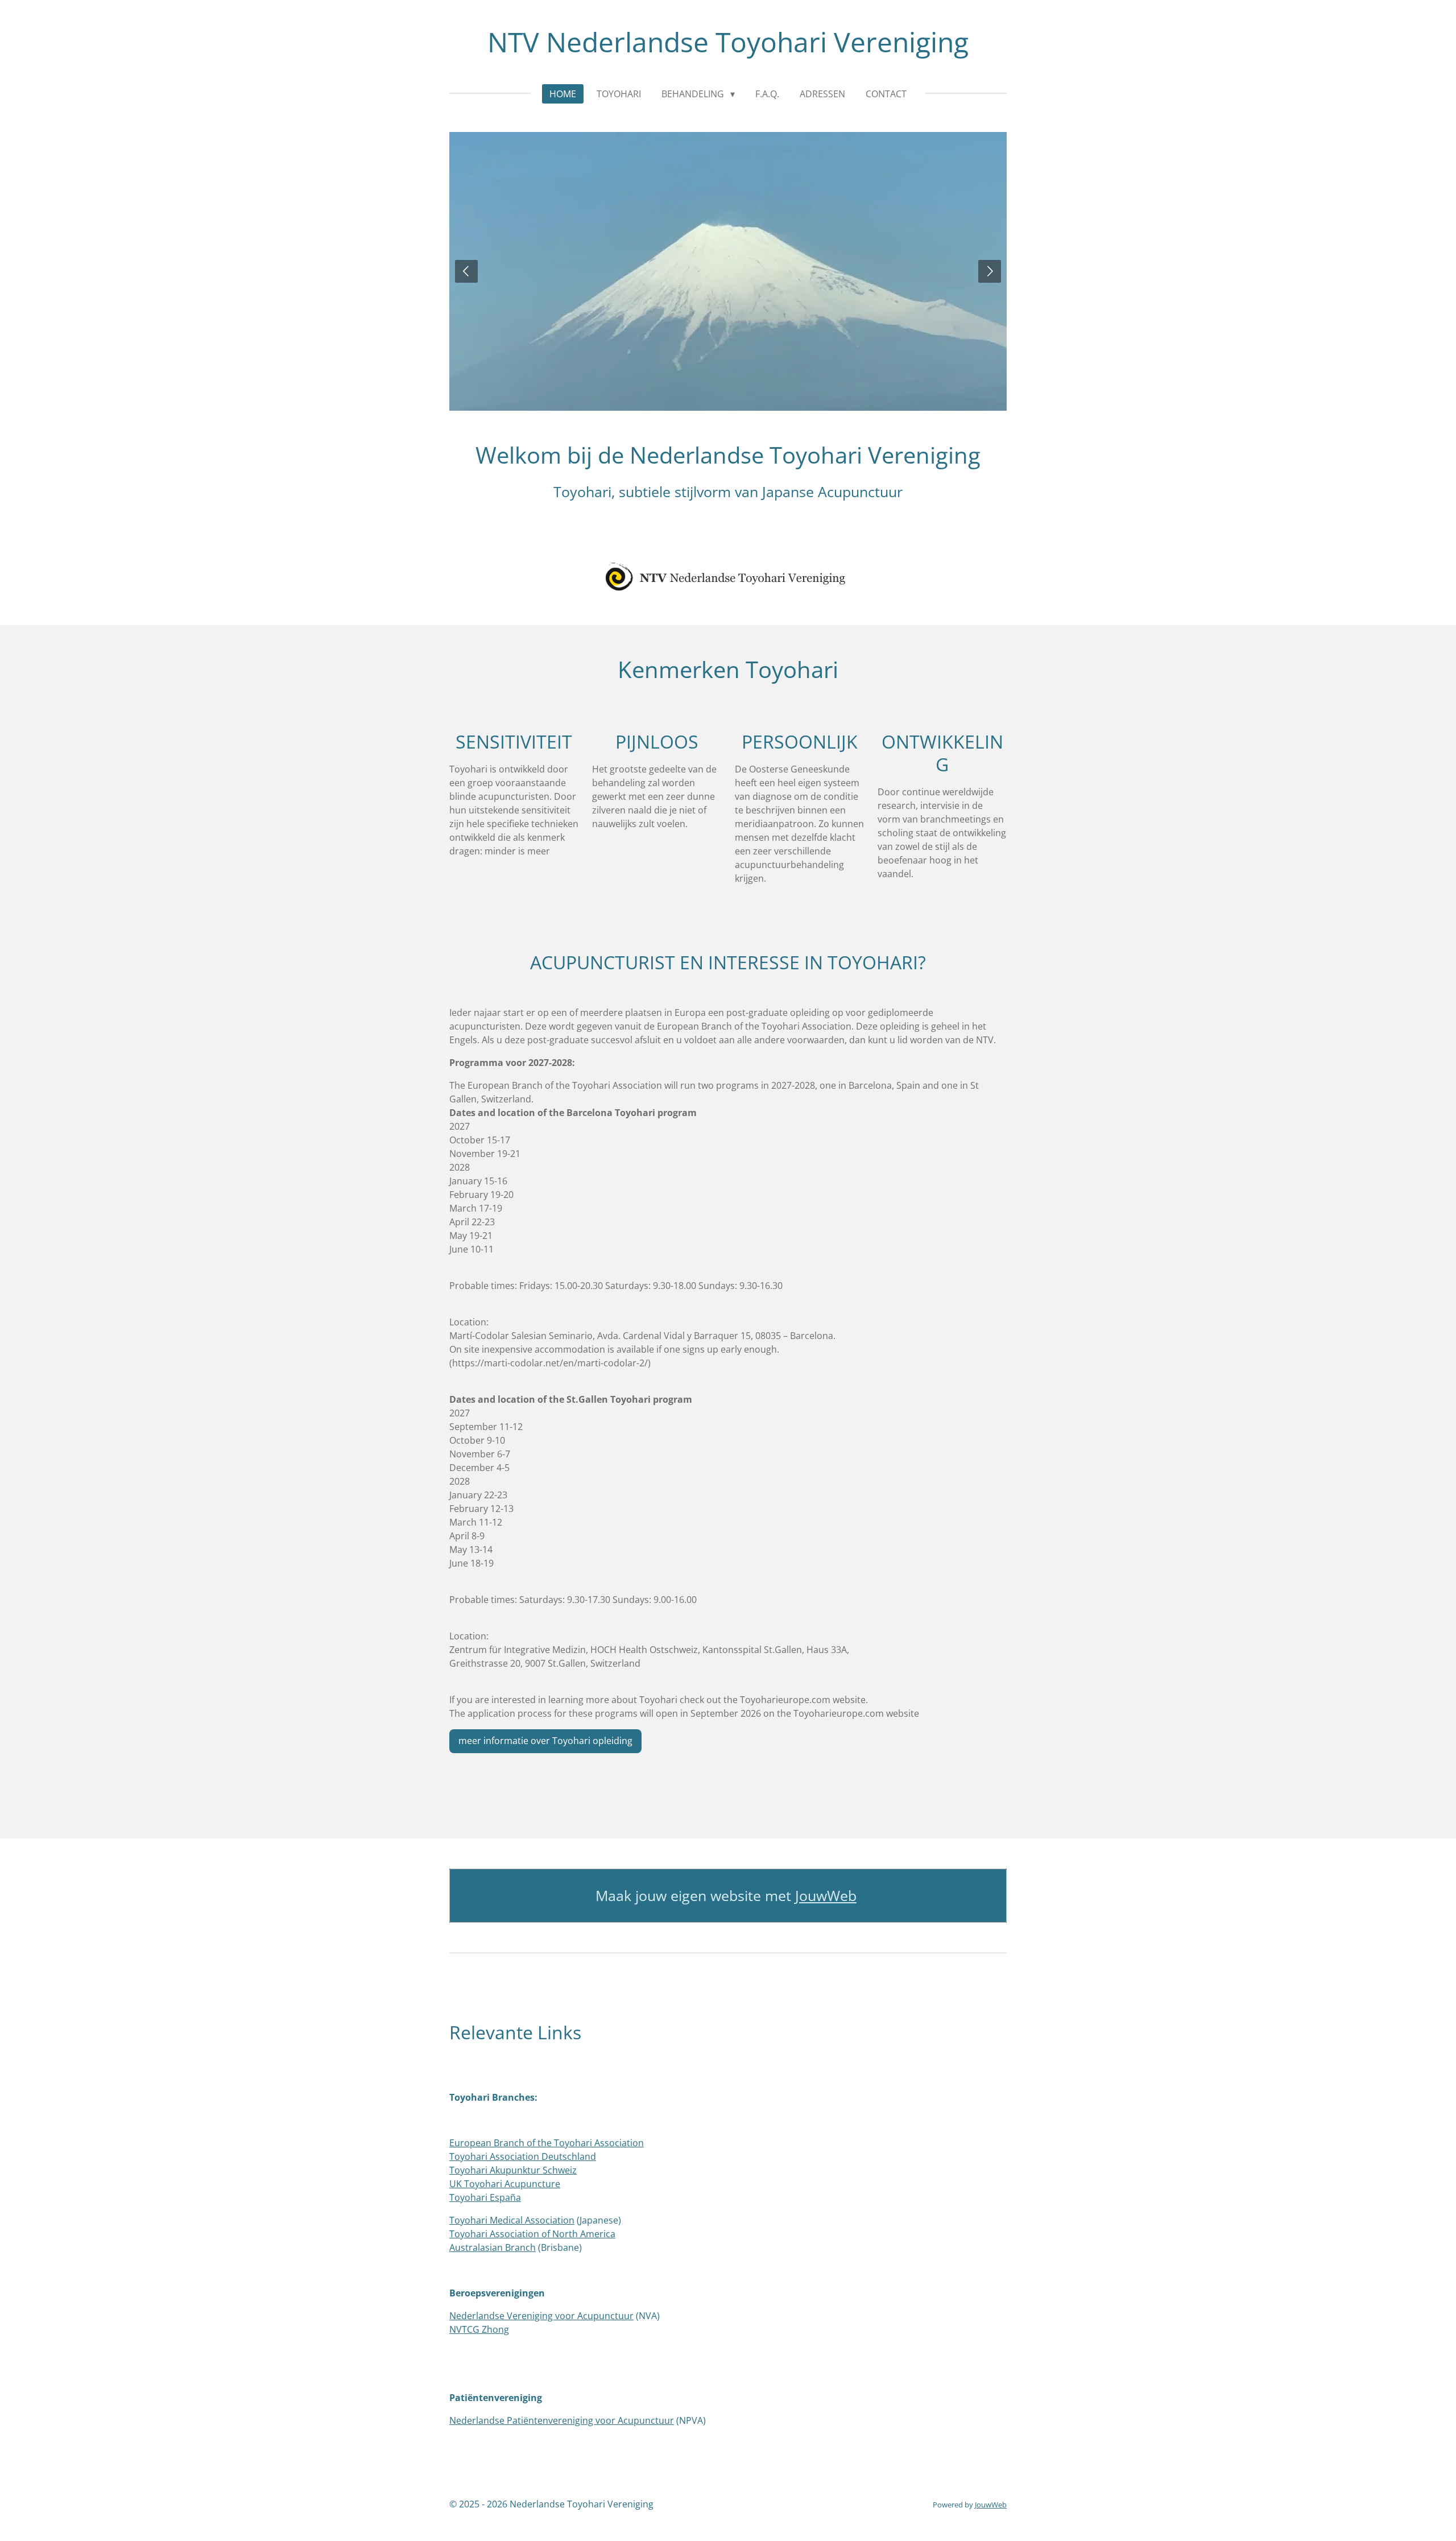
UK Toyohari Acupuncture (505, 2184)
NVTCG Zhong (479, 2329)
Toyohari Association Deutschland (523, 2156)
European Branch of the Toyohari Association (547, 2143)
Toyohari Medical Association (512, 2220)
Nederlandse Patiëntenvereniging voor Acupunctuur (562, 2420)
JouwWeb (826, 1896)
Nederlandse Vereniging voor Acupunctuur (541, 2316)
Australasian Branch (493, 2247)
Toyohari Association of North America (532, 2234)
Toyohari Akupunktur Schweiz (513, 2170)
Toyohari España (485, 2197)
